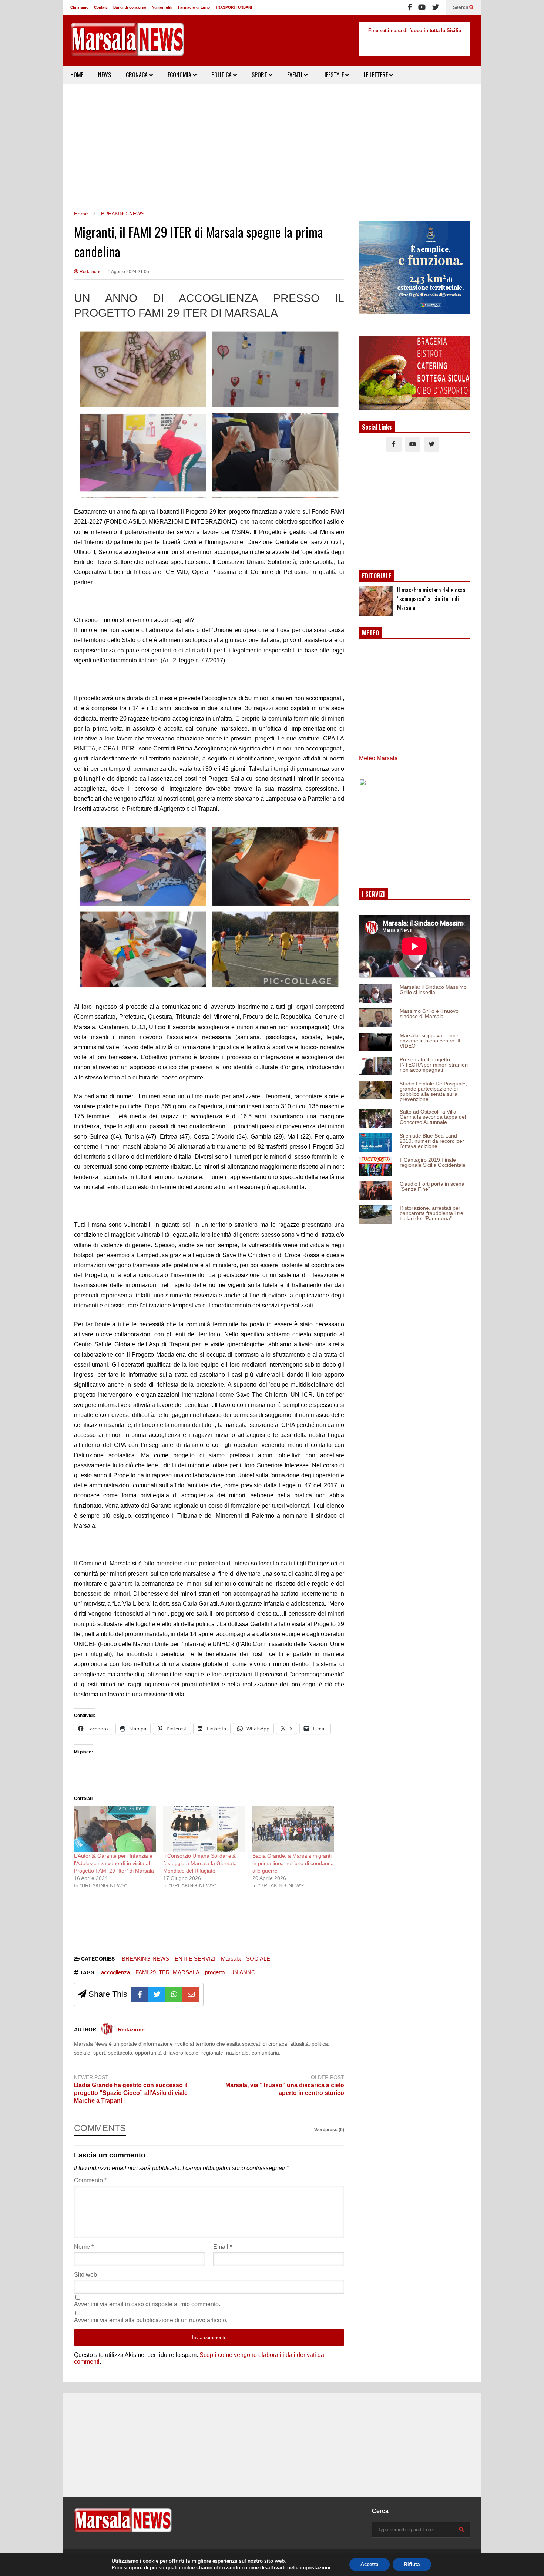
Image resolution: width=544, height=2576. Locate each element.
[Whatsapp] (174, 1994)
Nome (84, 2247)
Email (223, 2247)
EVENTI (295, 75)
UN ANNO (243, 1972)
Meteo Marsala (378, 758)
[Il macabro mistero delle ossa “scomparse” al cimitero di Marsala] (376, 601)
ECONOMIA (180, 75)
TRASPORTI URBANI (234, 7)
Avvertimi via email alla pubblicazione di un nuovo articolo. (151, 2320)
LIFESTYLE (334, 75)
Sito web (85, 2275)
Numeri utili (162, 7)
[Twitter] (436, 7)
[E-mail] (191, 1994)
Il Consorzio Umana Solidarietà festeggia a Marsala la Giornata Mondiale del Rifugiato (200, 1863)
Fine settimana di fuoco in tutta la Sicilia (415, 31)
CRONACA (137, 75)
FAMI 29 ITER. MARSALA (167, 1972)
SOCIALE (258, 1959)
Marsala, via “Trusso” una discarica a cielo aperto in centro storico (285, 2089)
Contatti (101, 7)
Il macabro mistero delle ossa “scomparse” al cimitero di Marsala (431, 599)
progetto (215, 1972)
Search (461, 7)
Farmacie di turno (194, 7)
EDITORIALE (377, 576)
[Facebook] (410, 7)
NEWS (105, 75)
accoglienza (115, 1972)
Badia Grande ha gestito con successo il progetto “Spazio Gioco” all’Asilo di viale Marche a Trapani (131, 2093)
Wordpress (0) (329, 2130)
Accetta (370, 2564)
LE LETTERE (377, 75)
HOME (77, 75)
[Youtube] (422, 7)
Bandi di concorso (130, 7)
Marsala (231, 1959)
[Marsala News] (127, 44)
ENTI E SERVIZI (195, 1959)
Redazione (90, 272)
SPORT (260, 75)
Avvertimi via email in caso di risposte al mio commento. (147, 2304)
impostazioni (315, 2568)
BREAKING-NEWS (145, 1959)
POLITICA (222, 75)
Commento (90, 2180)
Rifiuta (412, 2564)
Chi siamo (79, 7)
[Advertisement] (272, 147)
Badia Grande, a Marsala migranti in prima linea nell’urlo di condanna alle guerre (293, 1863)
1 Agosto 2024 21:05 (128, 272)
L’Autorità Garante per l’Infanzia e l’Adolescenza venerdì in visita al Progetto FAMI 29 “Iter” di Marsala (114, 1863)
